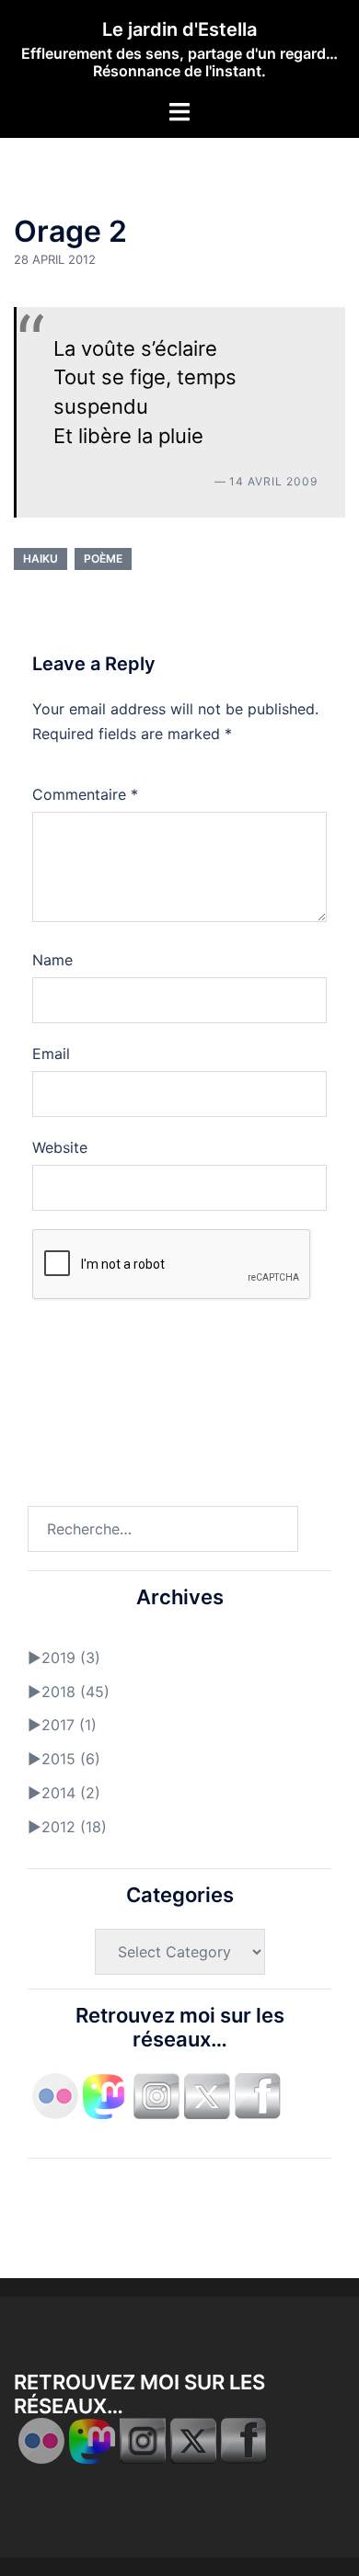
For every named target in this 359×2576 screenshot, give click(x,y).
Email (51, 1054)
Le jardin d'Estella (179, 29)
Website (60, 1147)
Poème (103, 559)
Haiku (41, 559)
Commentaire (85, 794)
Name (52, 960)
